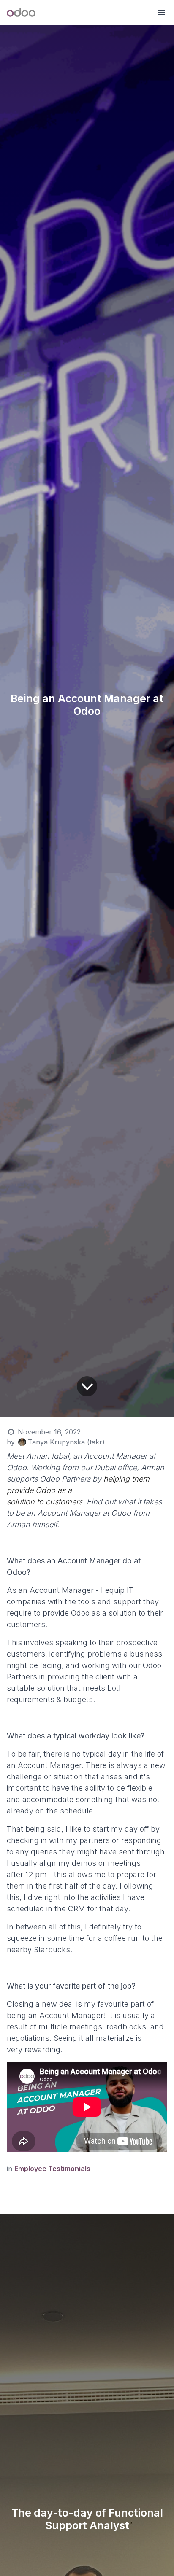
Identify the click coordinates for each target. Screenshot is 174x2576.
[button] (161, 13)
